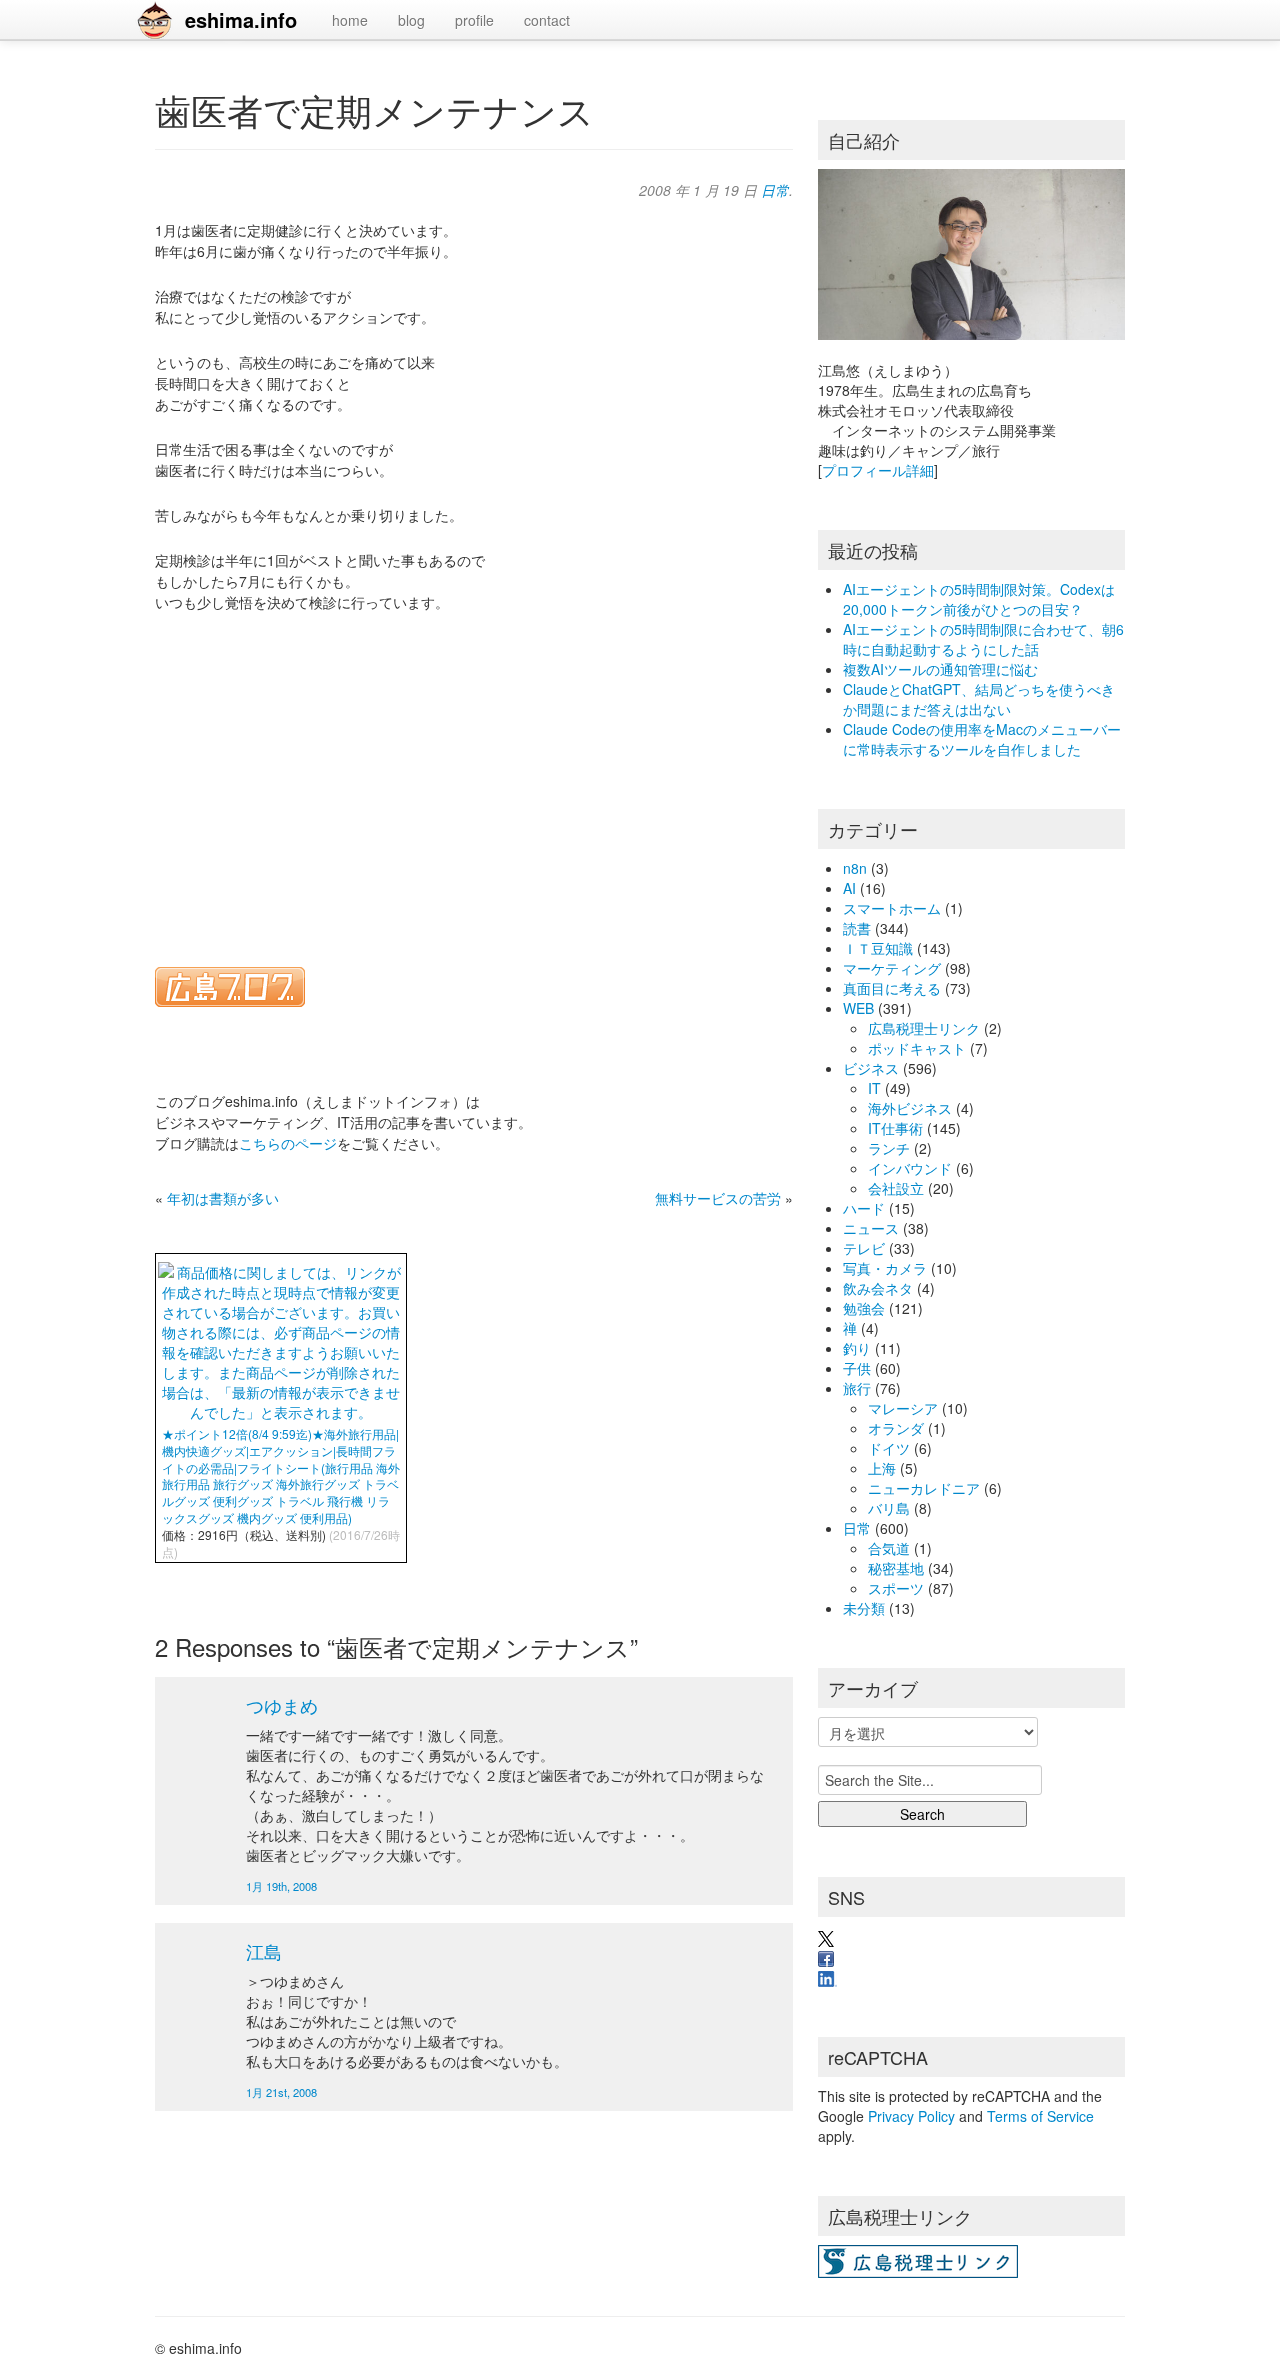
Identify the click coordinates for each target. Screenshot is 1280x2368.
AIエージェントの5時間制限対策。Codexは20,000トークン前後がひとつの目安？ (979, 599)
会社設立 (896, 1188)
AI (849, 888)
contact (547, 20)
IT (874, 1088)
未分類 (864, 1608)
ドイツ (889, 1448)
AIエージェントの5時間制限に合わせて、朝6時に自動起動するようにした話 (983, 639)
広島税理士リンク (924, 1028)
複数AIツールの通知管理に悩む (940, 669)
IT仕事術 (895, 1128)
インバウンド (910, 1168)
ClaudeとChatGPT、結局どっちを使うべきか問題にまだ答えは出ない (979, 699)
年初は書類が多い (223, 1198)
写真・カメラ (885, 1268)
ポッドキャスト (917, 1048)
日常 (775, 190)
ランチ (889, 1148)
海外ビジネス (910, 1108)
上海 (882, 1468)
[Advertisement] (474, 777)
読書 (857, 928)
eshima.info (241, 19)
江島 (264, 1951)
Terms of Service (1040, 2116)
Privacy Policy (911, 2116)
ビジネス (871, 1068)
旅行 (857, 1388)
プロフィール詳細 (878, 470)
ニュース (871, 1228)
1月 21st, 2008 (281, 2092)
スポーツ (896, 1588)
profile (474, 20)
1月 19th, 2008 (281, 1886)
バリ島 (889, 1508)
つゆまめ (282, 1705)
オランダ (896, 1428)
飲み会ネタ (878, 1288)
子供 (857, 1368)
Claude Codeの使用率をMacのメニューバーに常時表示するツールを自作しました (982, 739)
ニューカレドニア (924, 1488)
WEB (858, 1008)
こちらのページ (288, 1143)
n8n (855, 868)
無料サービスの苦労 (718, 1198)
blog (411, 20)
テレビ (864, 1248)
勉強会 (864, 1308)
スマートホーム (892, 908)
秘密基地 (896, 1568)
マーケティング (892, 968)
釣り (857, 1348)
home (350, 20)
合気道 (889, 1548)
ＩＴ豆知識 (878, 948)
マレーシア (903, 1408)
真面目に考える (892, 988)
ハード (864, 1208)
